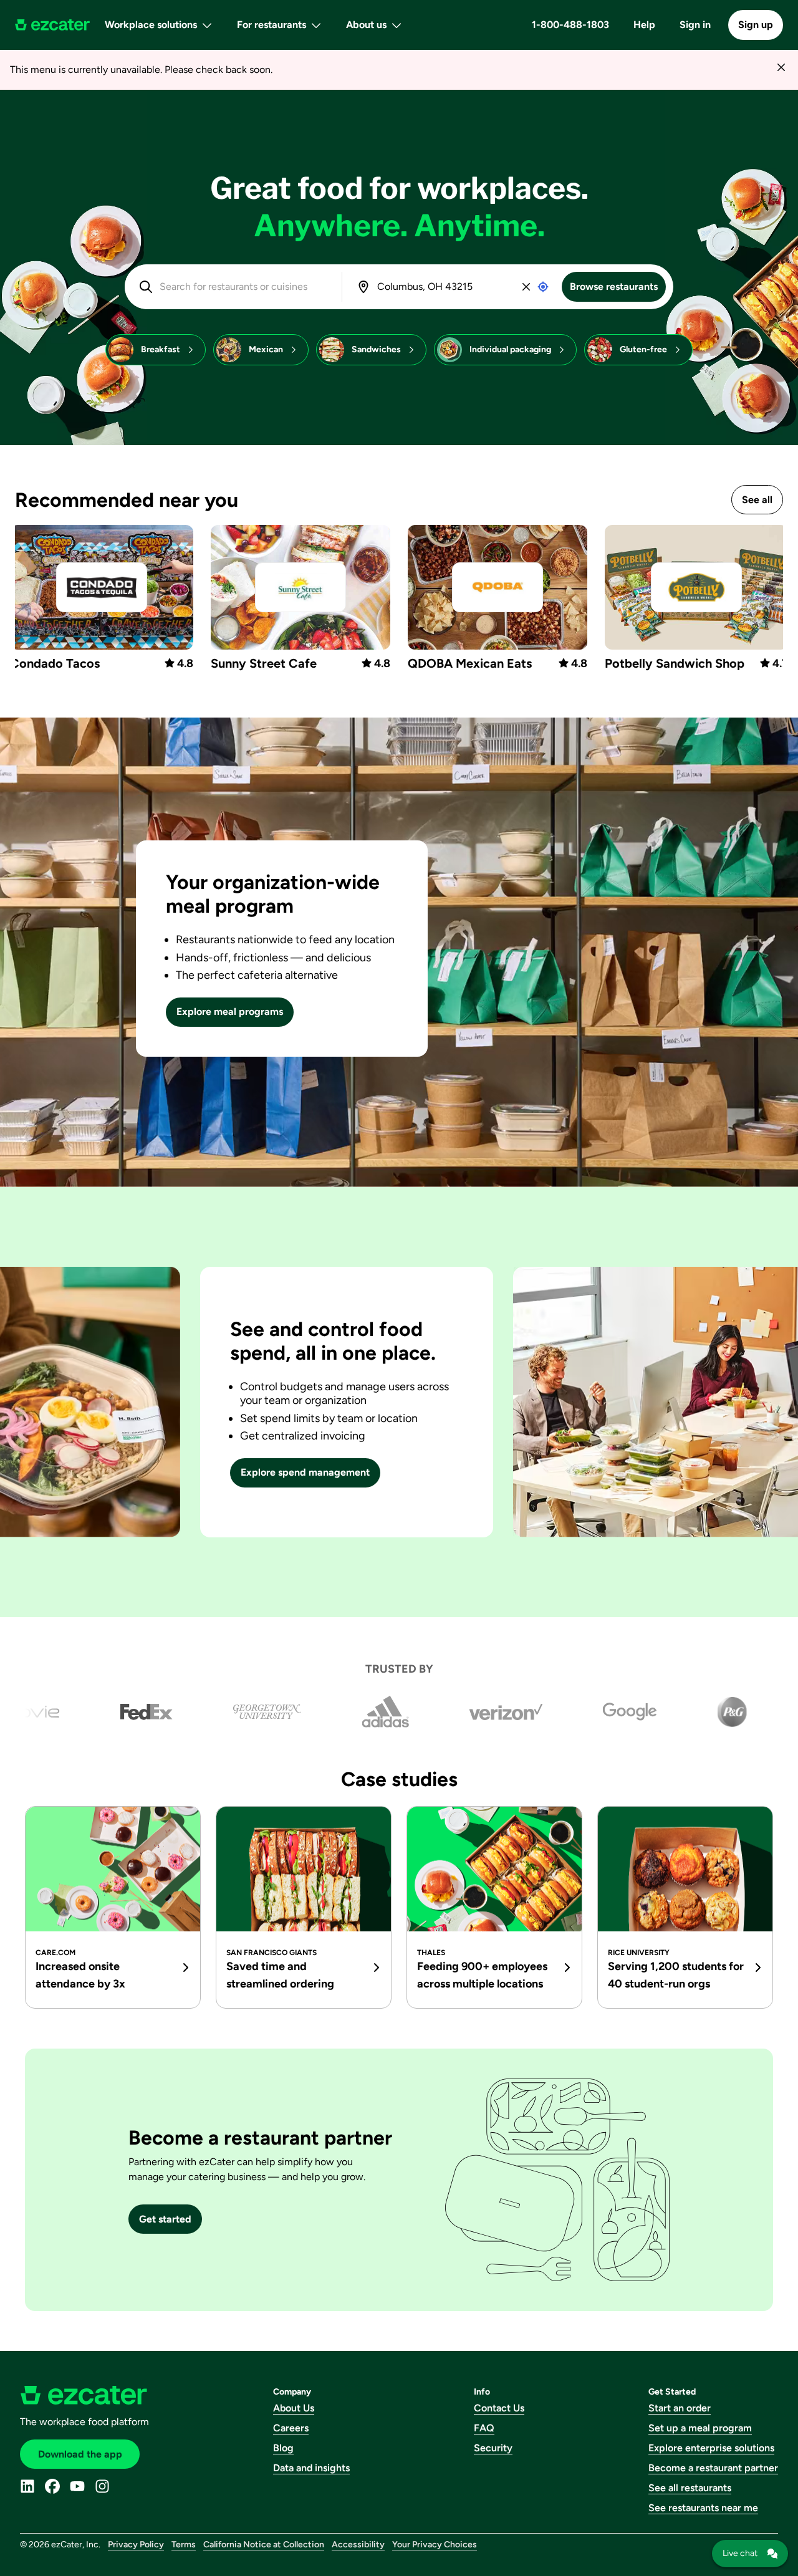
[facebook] (52, 2486)
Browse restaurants (614, 286)
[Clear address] (526, 287)
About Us (294, 2408)
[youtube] (77, 2486)
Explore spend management (305, 1472)
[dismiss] (781, 67)
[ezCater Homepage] (52, 25)
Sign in (695, 25)
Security (493, 2448)
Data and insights (311, 2468)
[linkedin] (27, 2486)
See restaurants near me (703, 2508)
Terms (184, 2545)
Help (644, 25)
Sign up (756, 25)
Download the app (80, 2454)
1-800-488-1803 (570, 25)
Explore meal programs (230, 1012)
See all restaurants (690, 2488)
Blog (283, 2448)
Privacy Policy (136, 2545)
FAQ (484, 2428)
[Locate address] (543, 287)
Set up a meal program (700, 2428)
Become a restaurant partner (713, 2468)
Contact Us (499, 2408)
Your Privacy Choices (435, 2545)
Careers (291, 2428)
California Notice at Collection (264, 2545)
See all (757, 500)
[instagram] (102, 2486)
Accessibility (358, 2545)
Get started (165, 2219)
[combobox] (242, 287)
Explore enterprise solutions (711, 2448)
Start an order (680, 2408)
